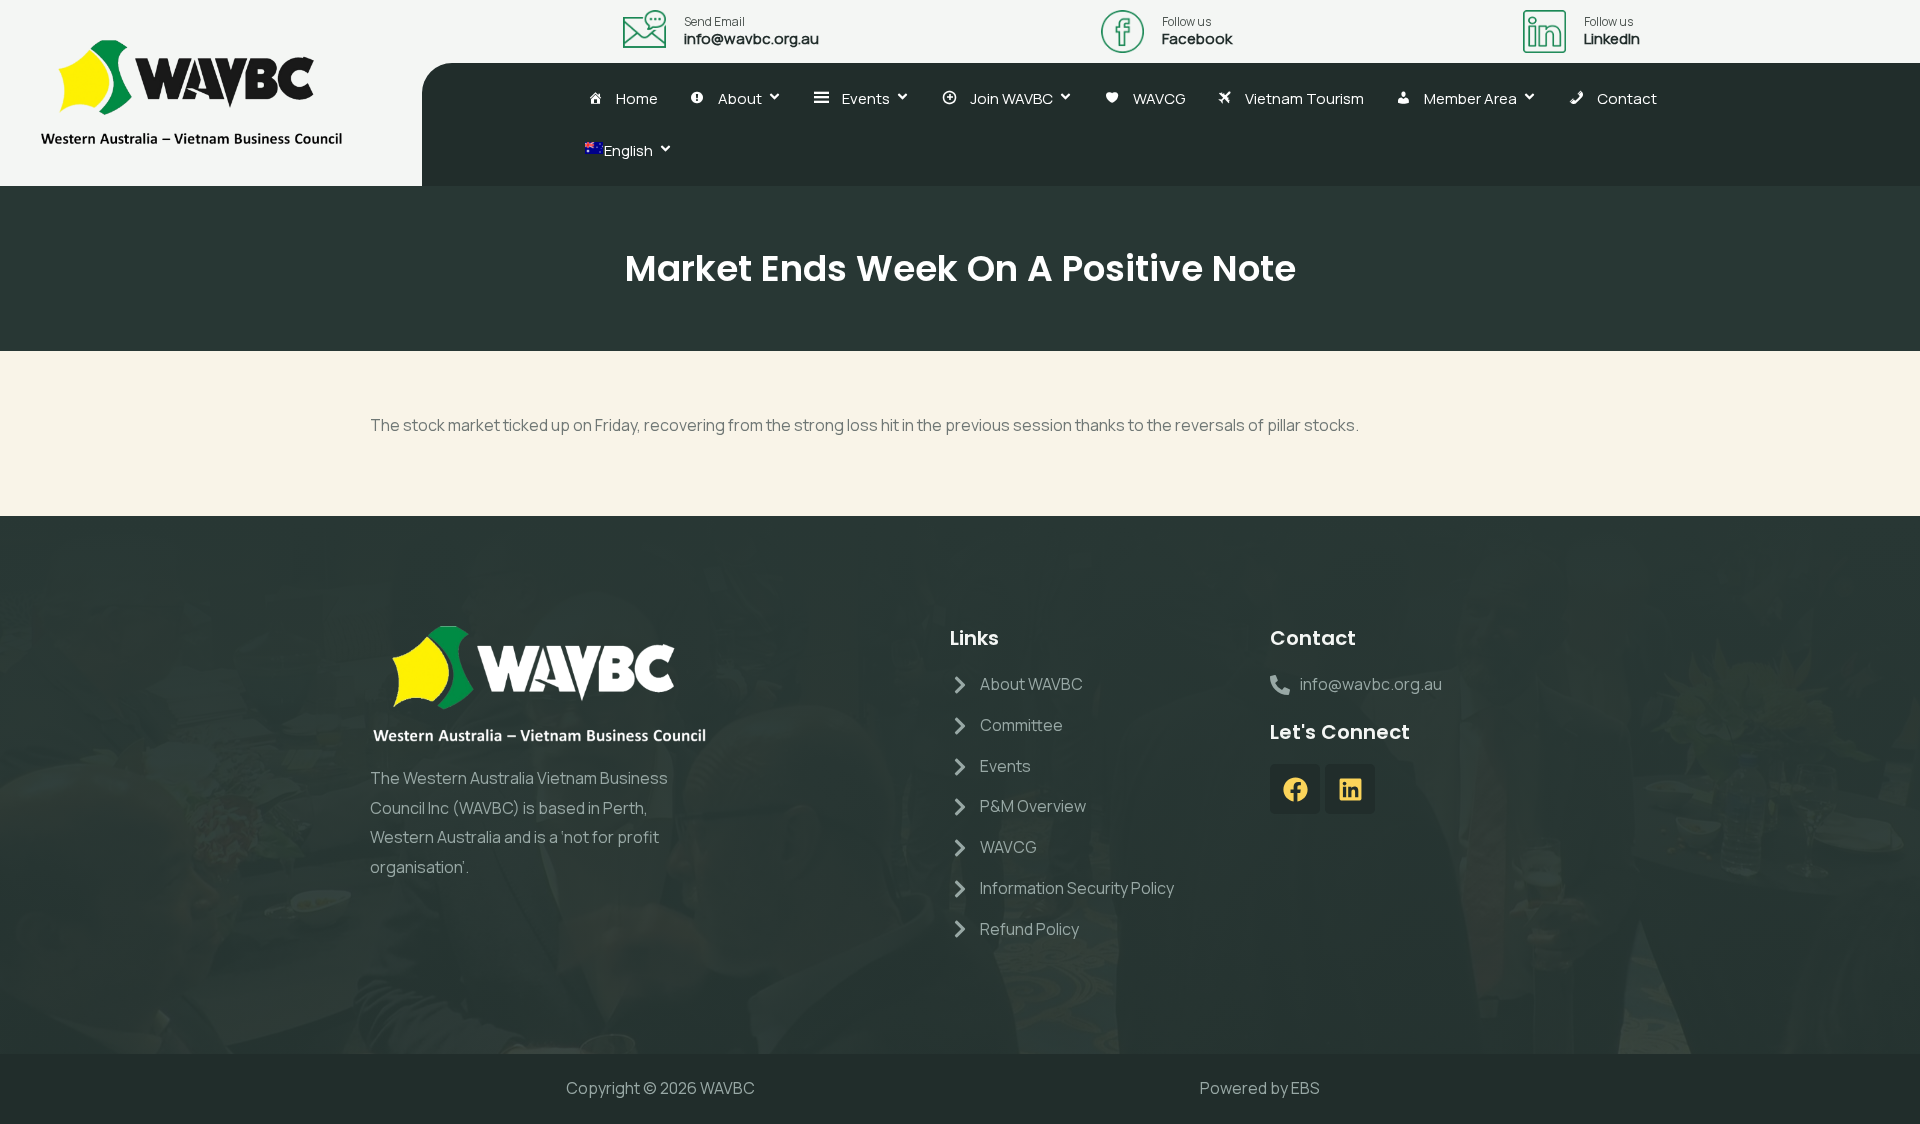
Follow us (1186, 21)
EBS (1305, 1088)
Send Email (714, 21)
